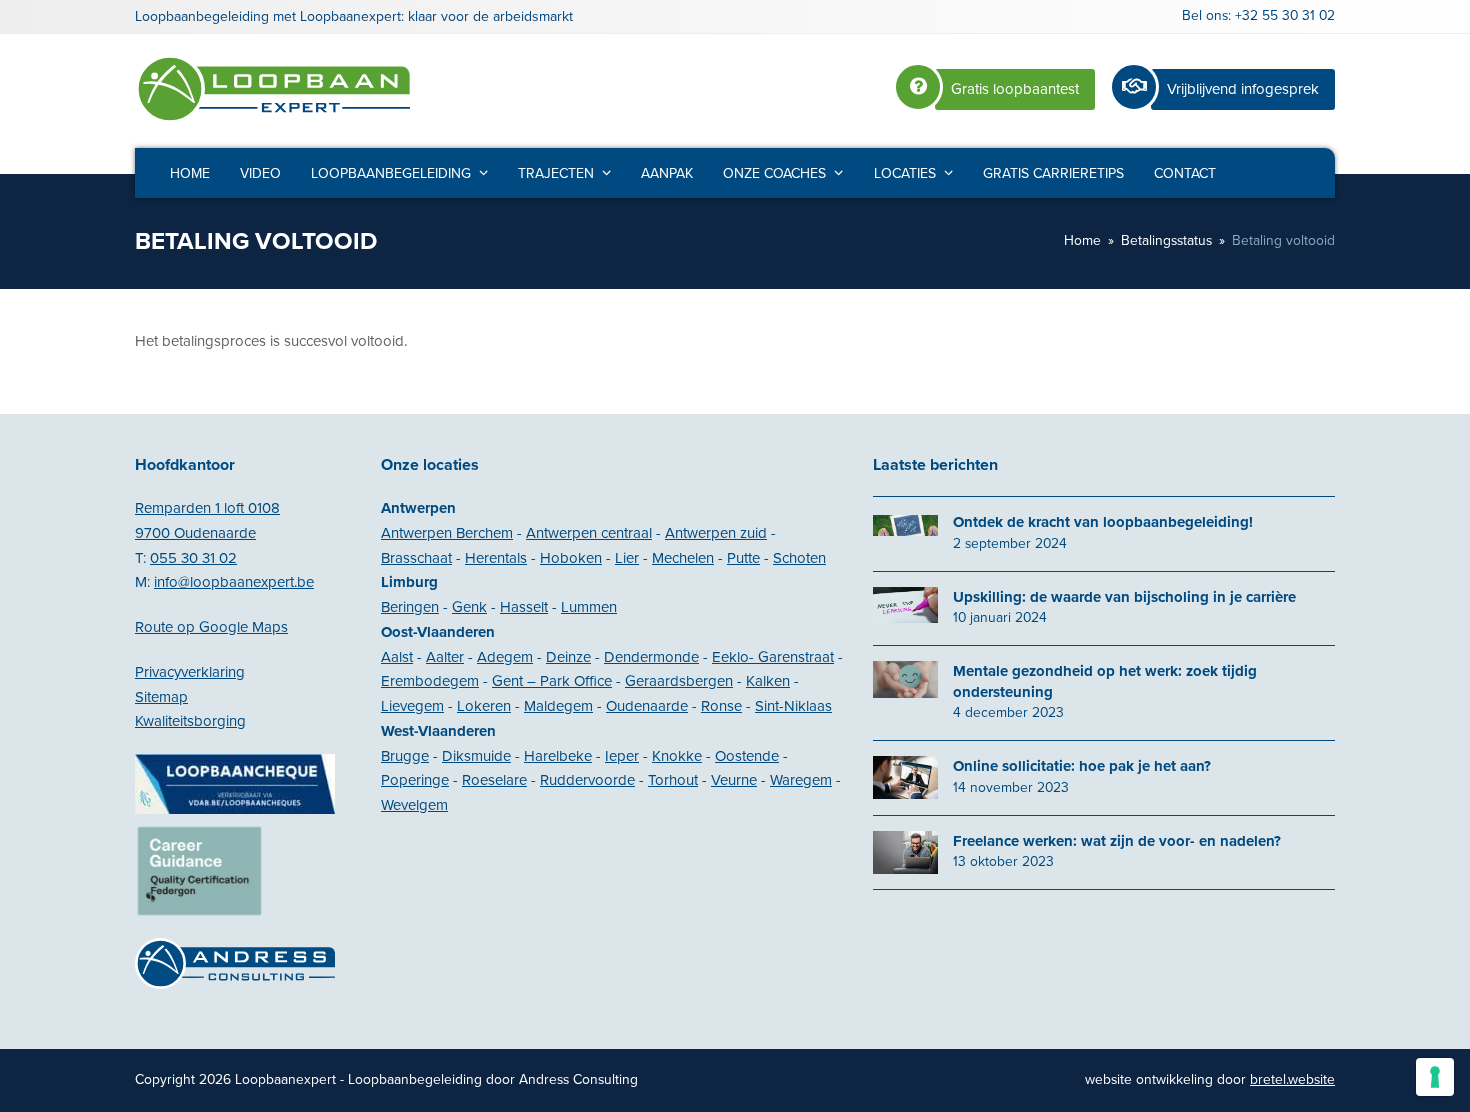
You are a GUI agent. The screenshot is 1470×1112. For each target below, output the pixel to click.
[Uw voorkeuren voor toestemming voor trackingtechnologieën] (1435, 1077)
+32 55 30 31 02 (1285, 15)
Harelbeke (558, 756)
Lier (627, 558)
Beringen (410, 607)
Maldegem (558, 706)
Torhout (673, 780)
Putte (743, 558)
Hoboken (571, 558)
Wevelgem (414, 805)
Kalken (768, 681)
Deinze (568, 657)
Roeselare (494, 780)
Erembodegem (430, 681)
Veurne (734, 780)
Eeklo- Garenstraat (773, 657)
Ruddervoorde (587, 780)
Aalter (445, 657)
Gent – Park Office (552, 681)
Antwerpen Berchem (447, 533)
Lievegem (412, 706)
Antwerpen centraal (589, 533)
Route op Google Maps (211, 627)
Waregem (801, 780)
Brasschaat (416, 558)
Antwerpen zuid (716, 533)
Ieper (622, 756)
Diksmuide (476, 756)
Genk (469, 607)
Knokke (677, 756)
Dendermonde (651, 657)
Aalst (397, 657)
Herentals (496, 558)
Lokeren (484, 706)
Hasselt (524, 607)
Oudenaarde (647, 706)
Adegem (505, 657)
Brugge (405, 756)
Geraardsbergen (679, 681)
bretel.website (1292, 1079)
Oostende (747, 756)
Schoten (799, 558)
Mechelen (683, 558)
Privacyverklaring (190, 672)
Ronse (721, 706)
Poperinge (415, 780)
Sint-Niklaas (793, 706)
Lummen (589, 607)
